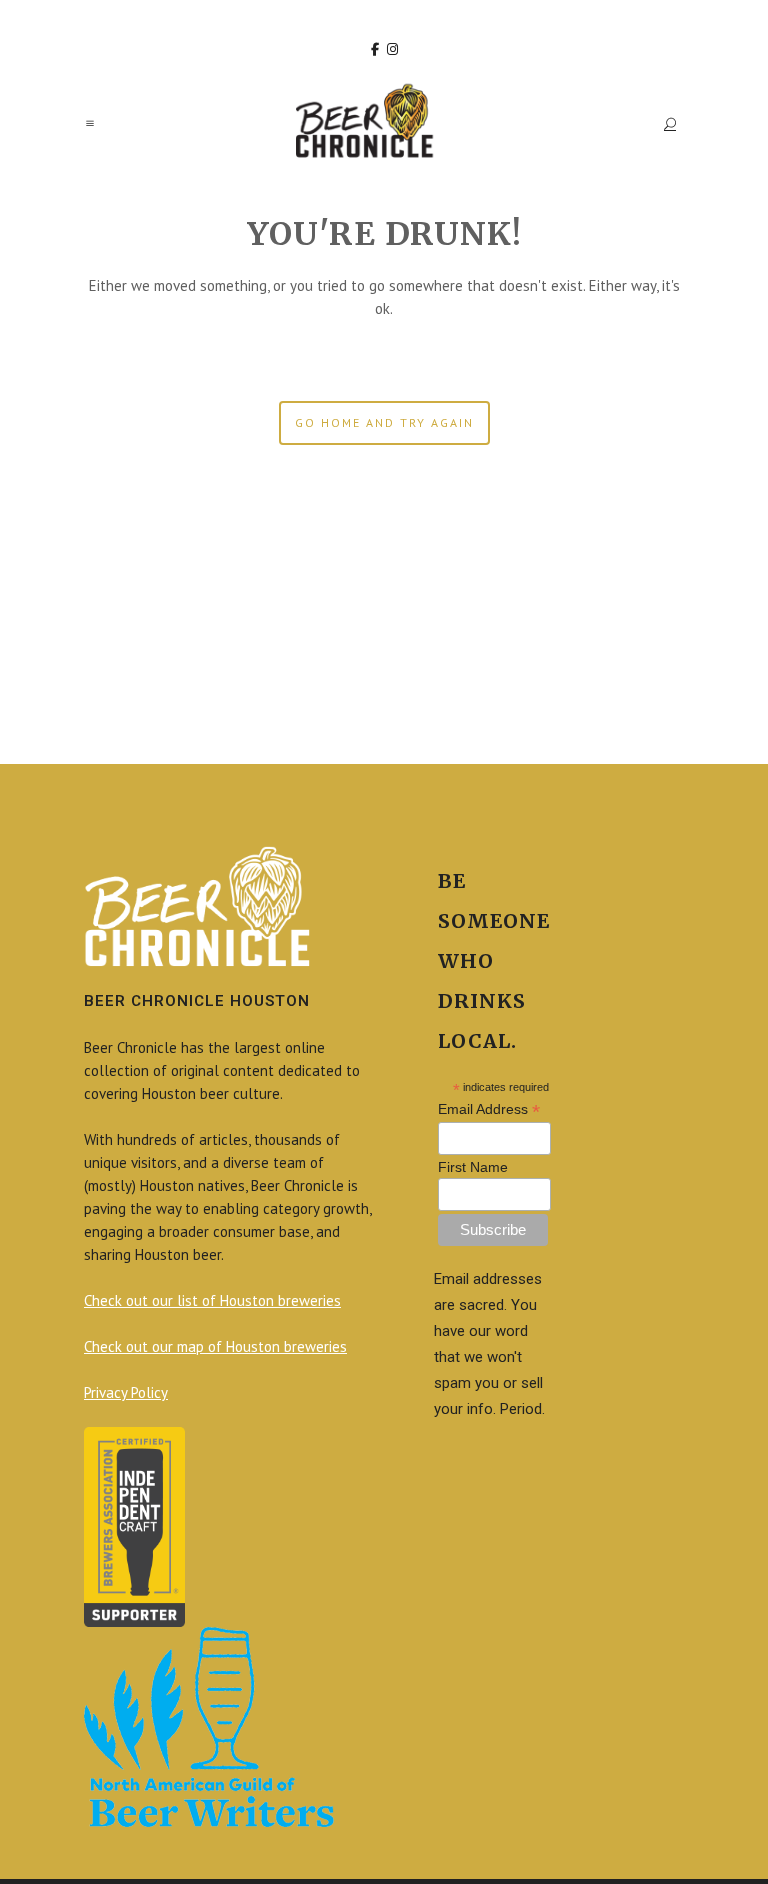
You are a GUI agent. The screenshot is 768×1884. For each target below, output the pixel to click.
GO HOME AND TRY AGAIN (384, 422)
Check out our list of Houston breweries (212, 1300)
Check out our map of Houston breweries (215, 1346)
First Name (473, 1167)
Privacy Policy (126, 1392)
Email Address (489, 1109)
